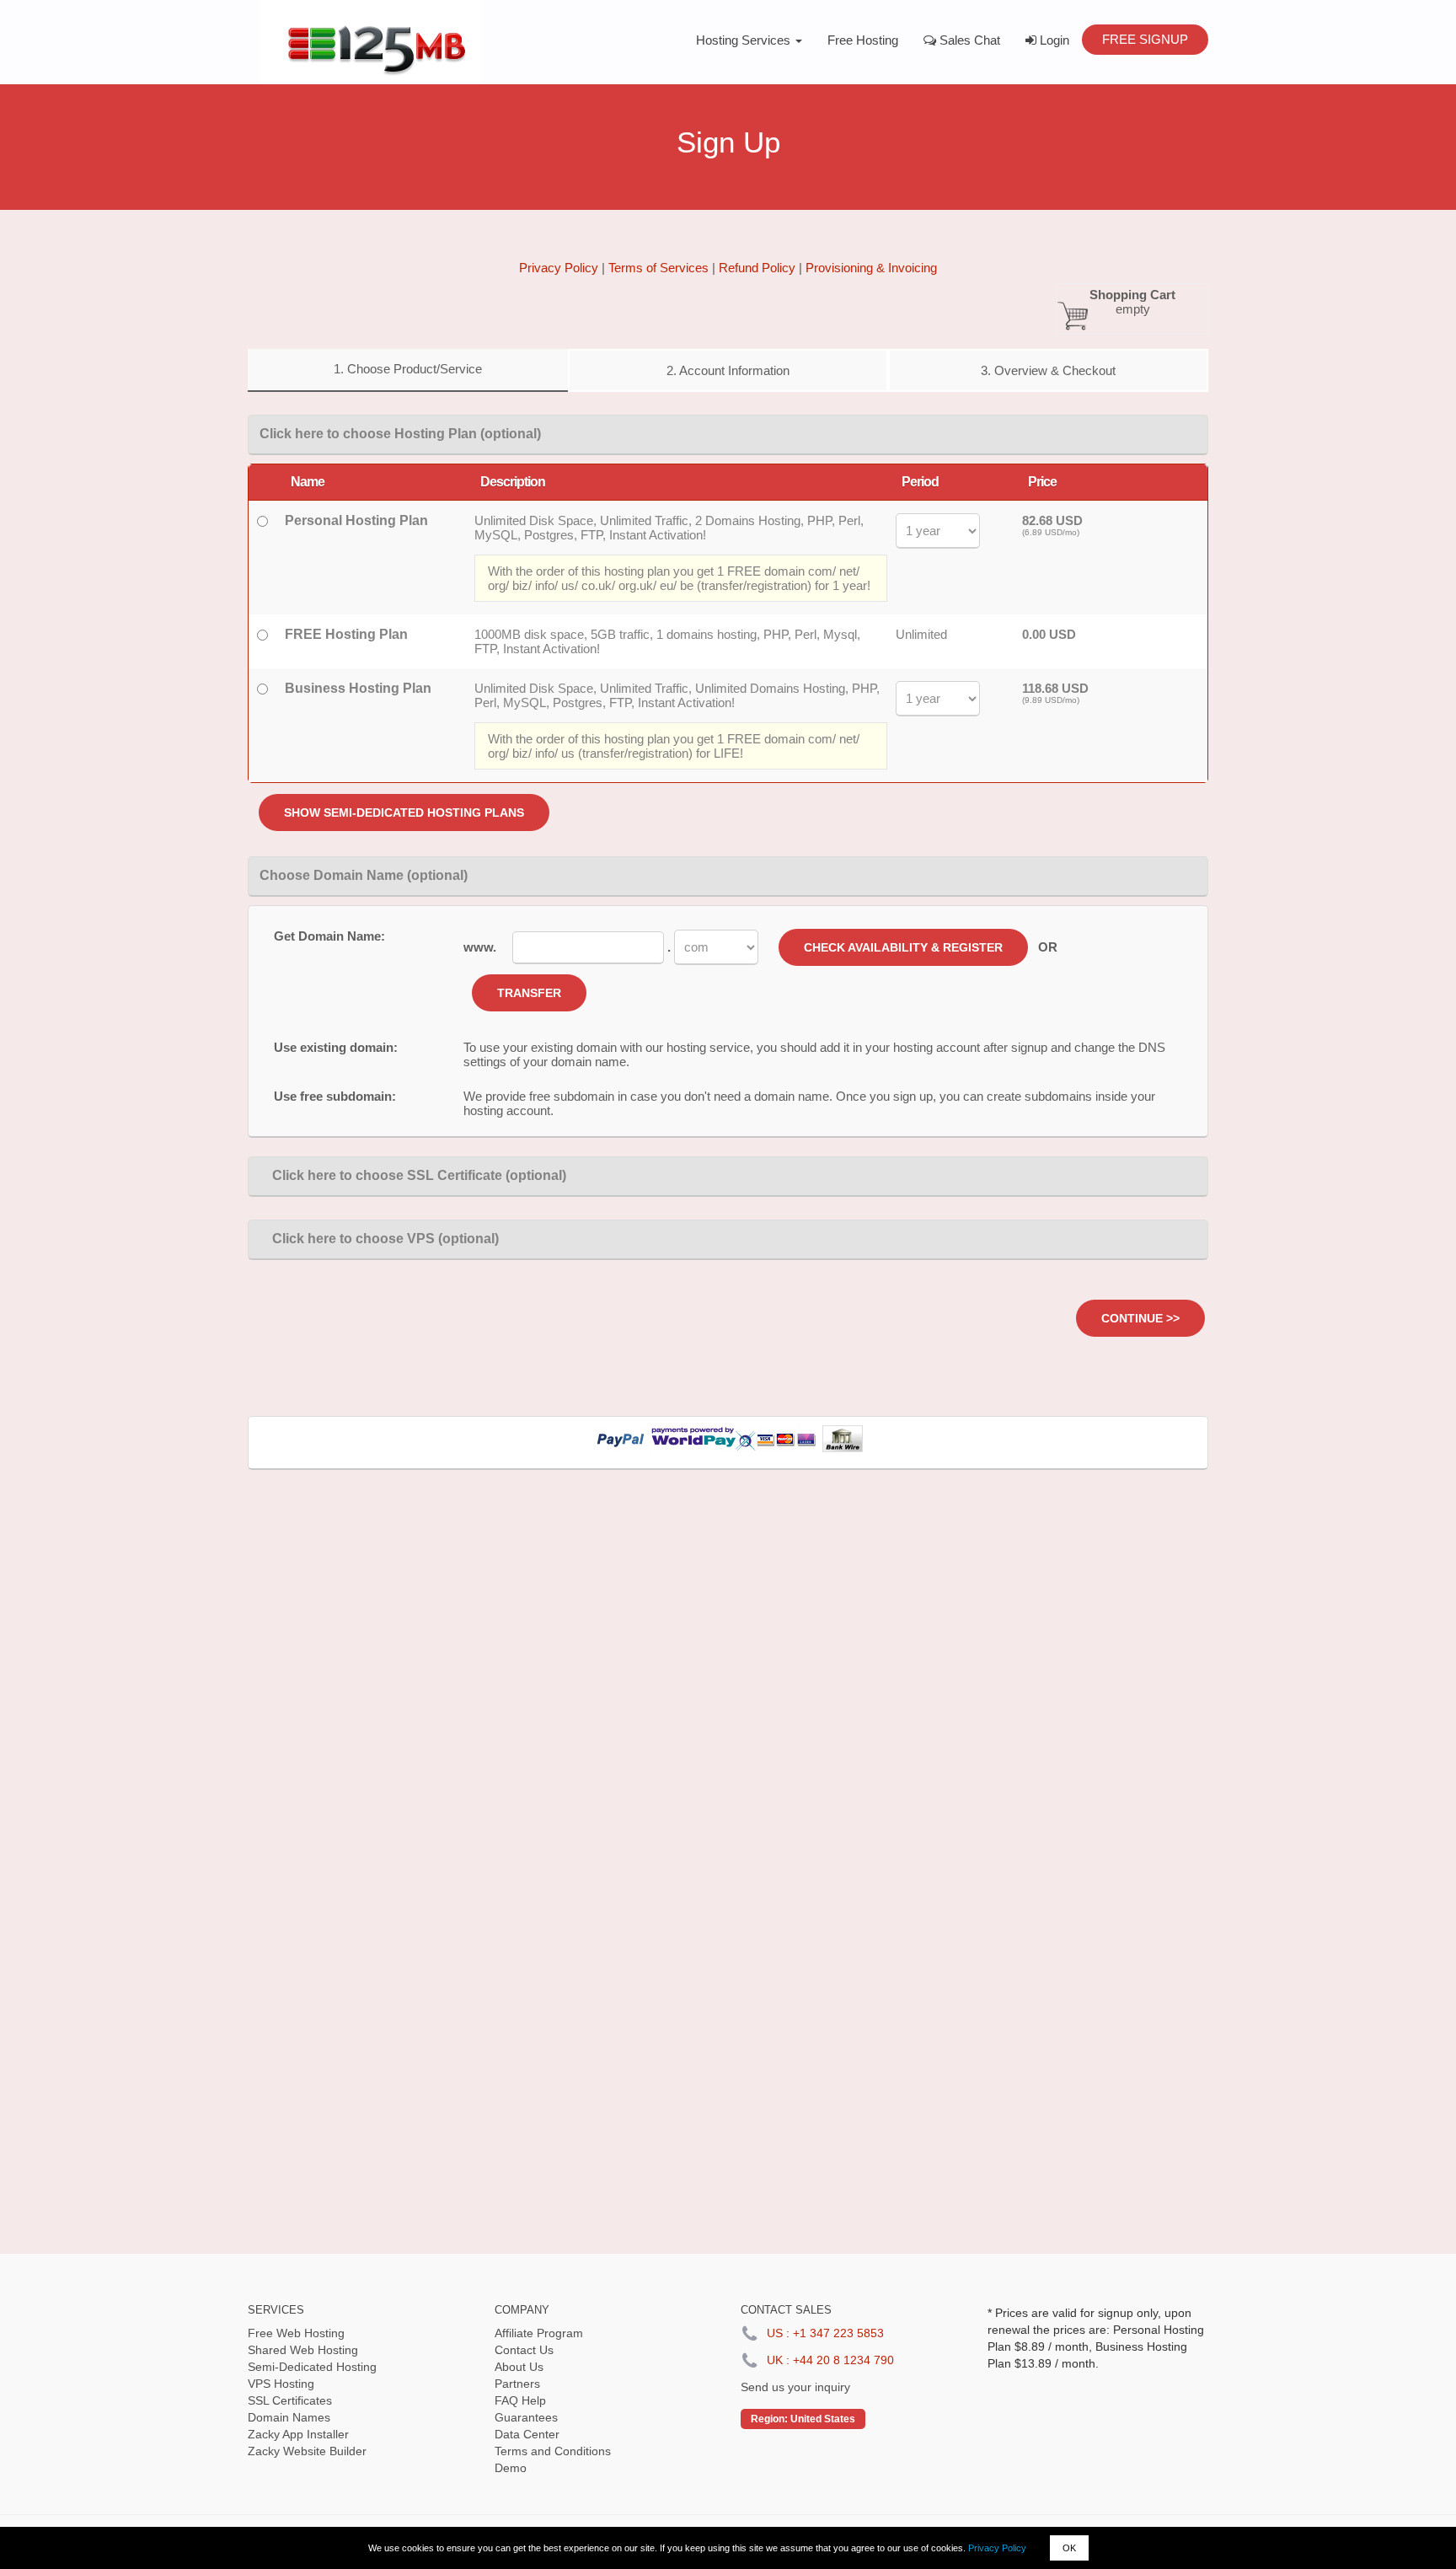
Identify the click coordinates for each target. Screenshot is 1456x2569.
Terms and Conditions (553, 2451)
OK (1069, 2548)
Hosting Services (745, 40)
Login (1053, 40)
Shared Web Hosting (303, 2350)
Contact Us (524, 2350)
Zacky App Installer (298, 2434)
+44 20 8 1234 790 (843, 2360)
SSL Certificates (290, 2400)
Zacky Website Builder (307, 2451)
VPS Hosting (281, 2384)
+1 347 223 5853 (838, 2333)
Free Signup (1145, 39)
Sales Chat (968, 40)
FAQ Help (520, 2400)
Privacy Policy (997, 2548)
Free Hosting (863, 40)
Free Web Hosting (296, 2333)
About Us (519, 2367)
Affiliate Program (539, 2333)
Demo (511, 2468)
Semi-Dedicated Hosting (312, 2367)
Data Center (527, 2434)
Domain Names (289, 2417)
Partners (517, 2384)
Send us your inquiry (795, 2387)
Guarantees (526, 2417)
